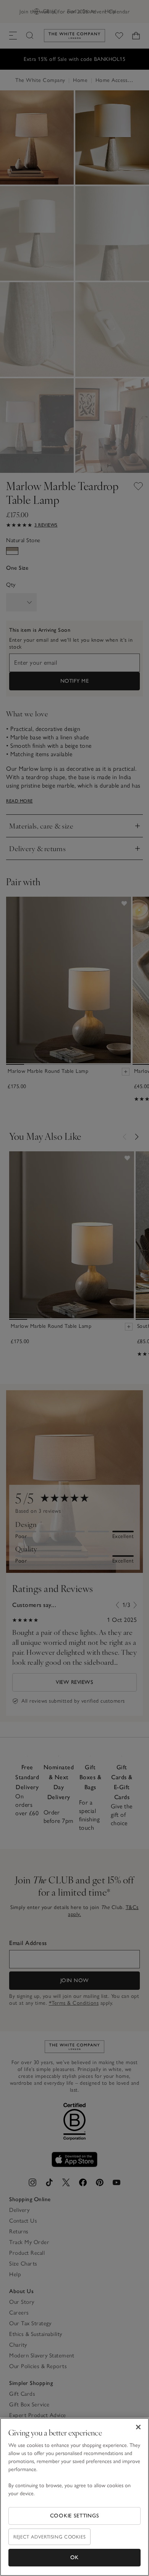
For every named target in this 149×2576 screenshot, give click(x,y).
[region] (74, 2497)
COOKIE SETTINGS (75, 2516)
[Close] (138, 2427)
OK (74, 2557)
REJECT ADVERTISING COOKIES (49, 2537)
